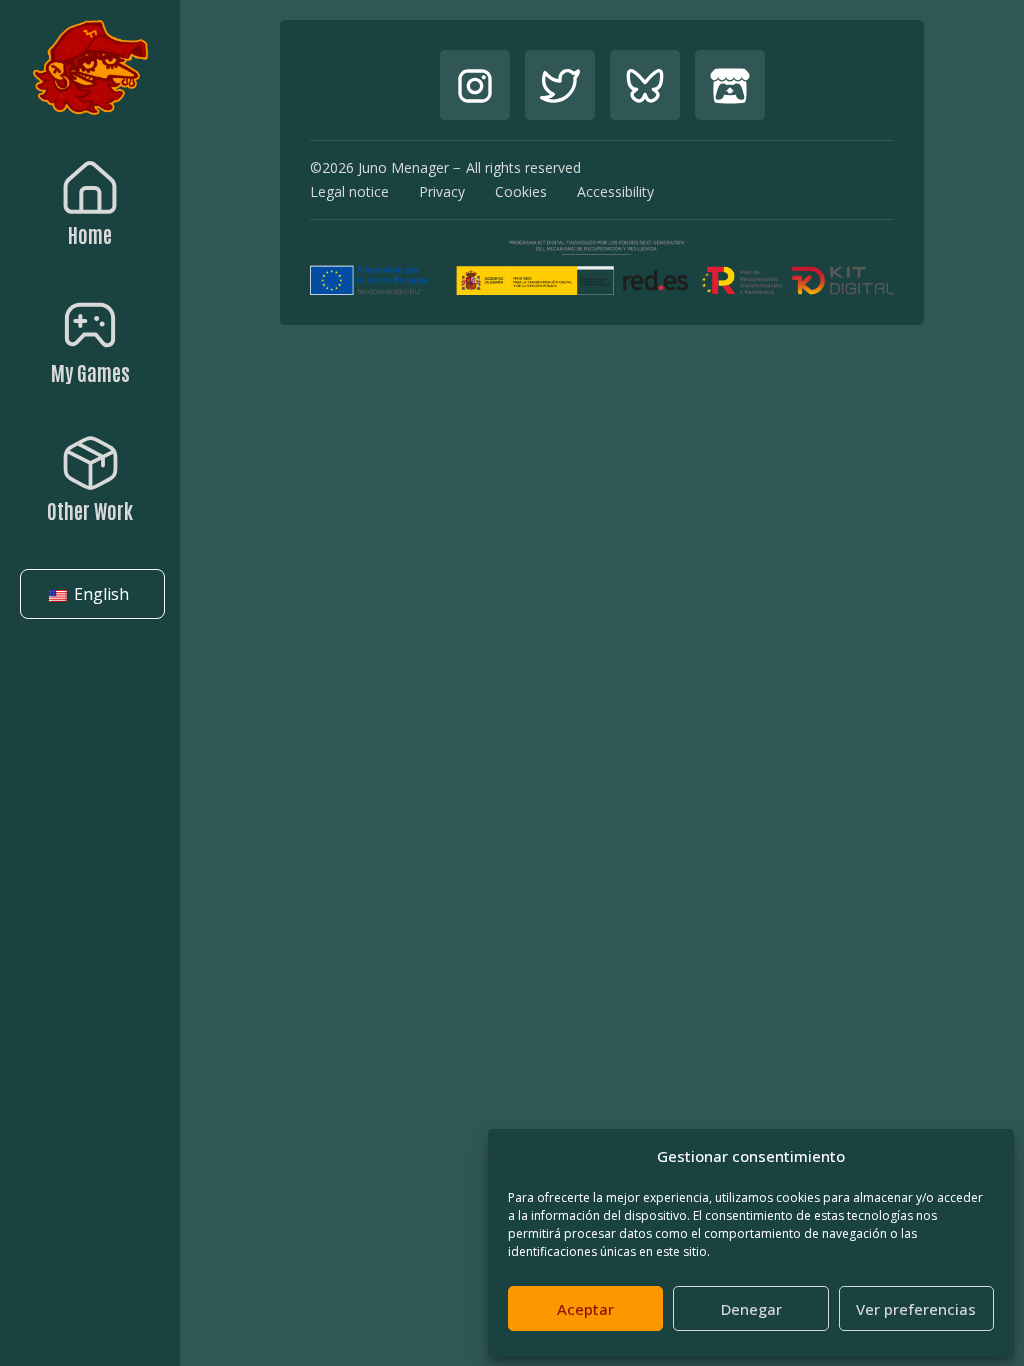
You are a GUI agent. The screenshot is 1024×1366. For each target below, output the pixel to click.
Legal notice (349, 191)
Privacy (442, 191)
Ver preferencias (916, 1309)
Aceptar (585, 1309)
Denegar (751, 1309)
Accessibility (615, 191)
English (99, 594)
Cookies (521, 191)
